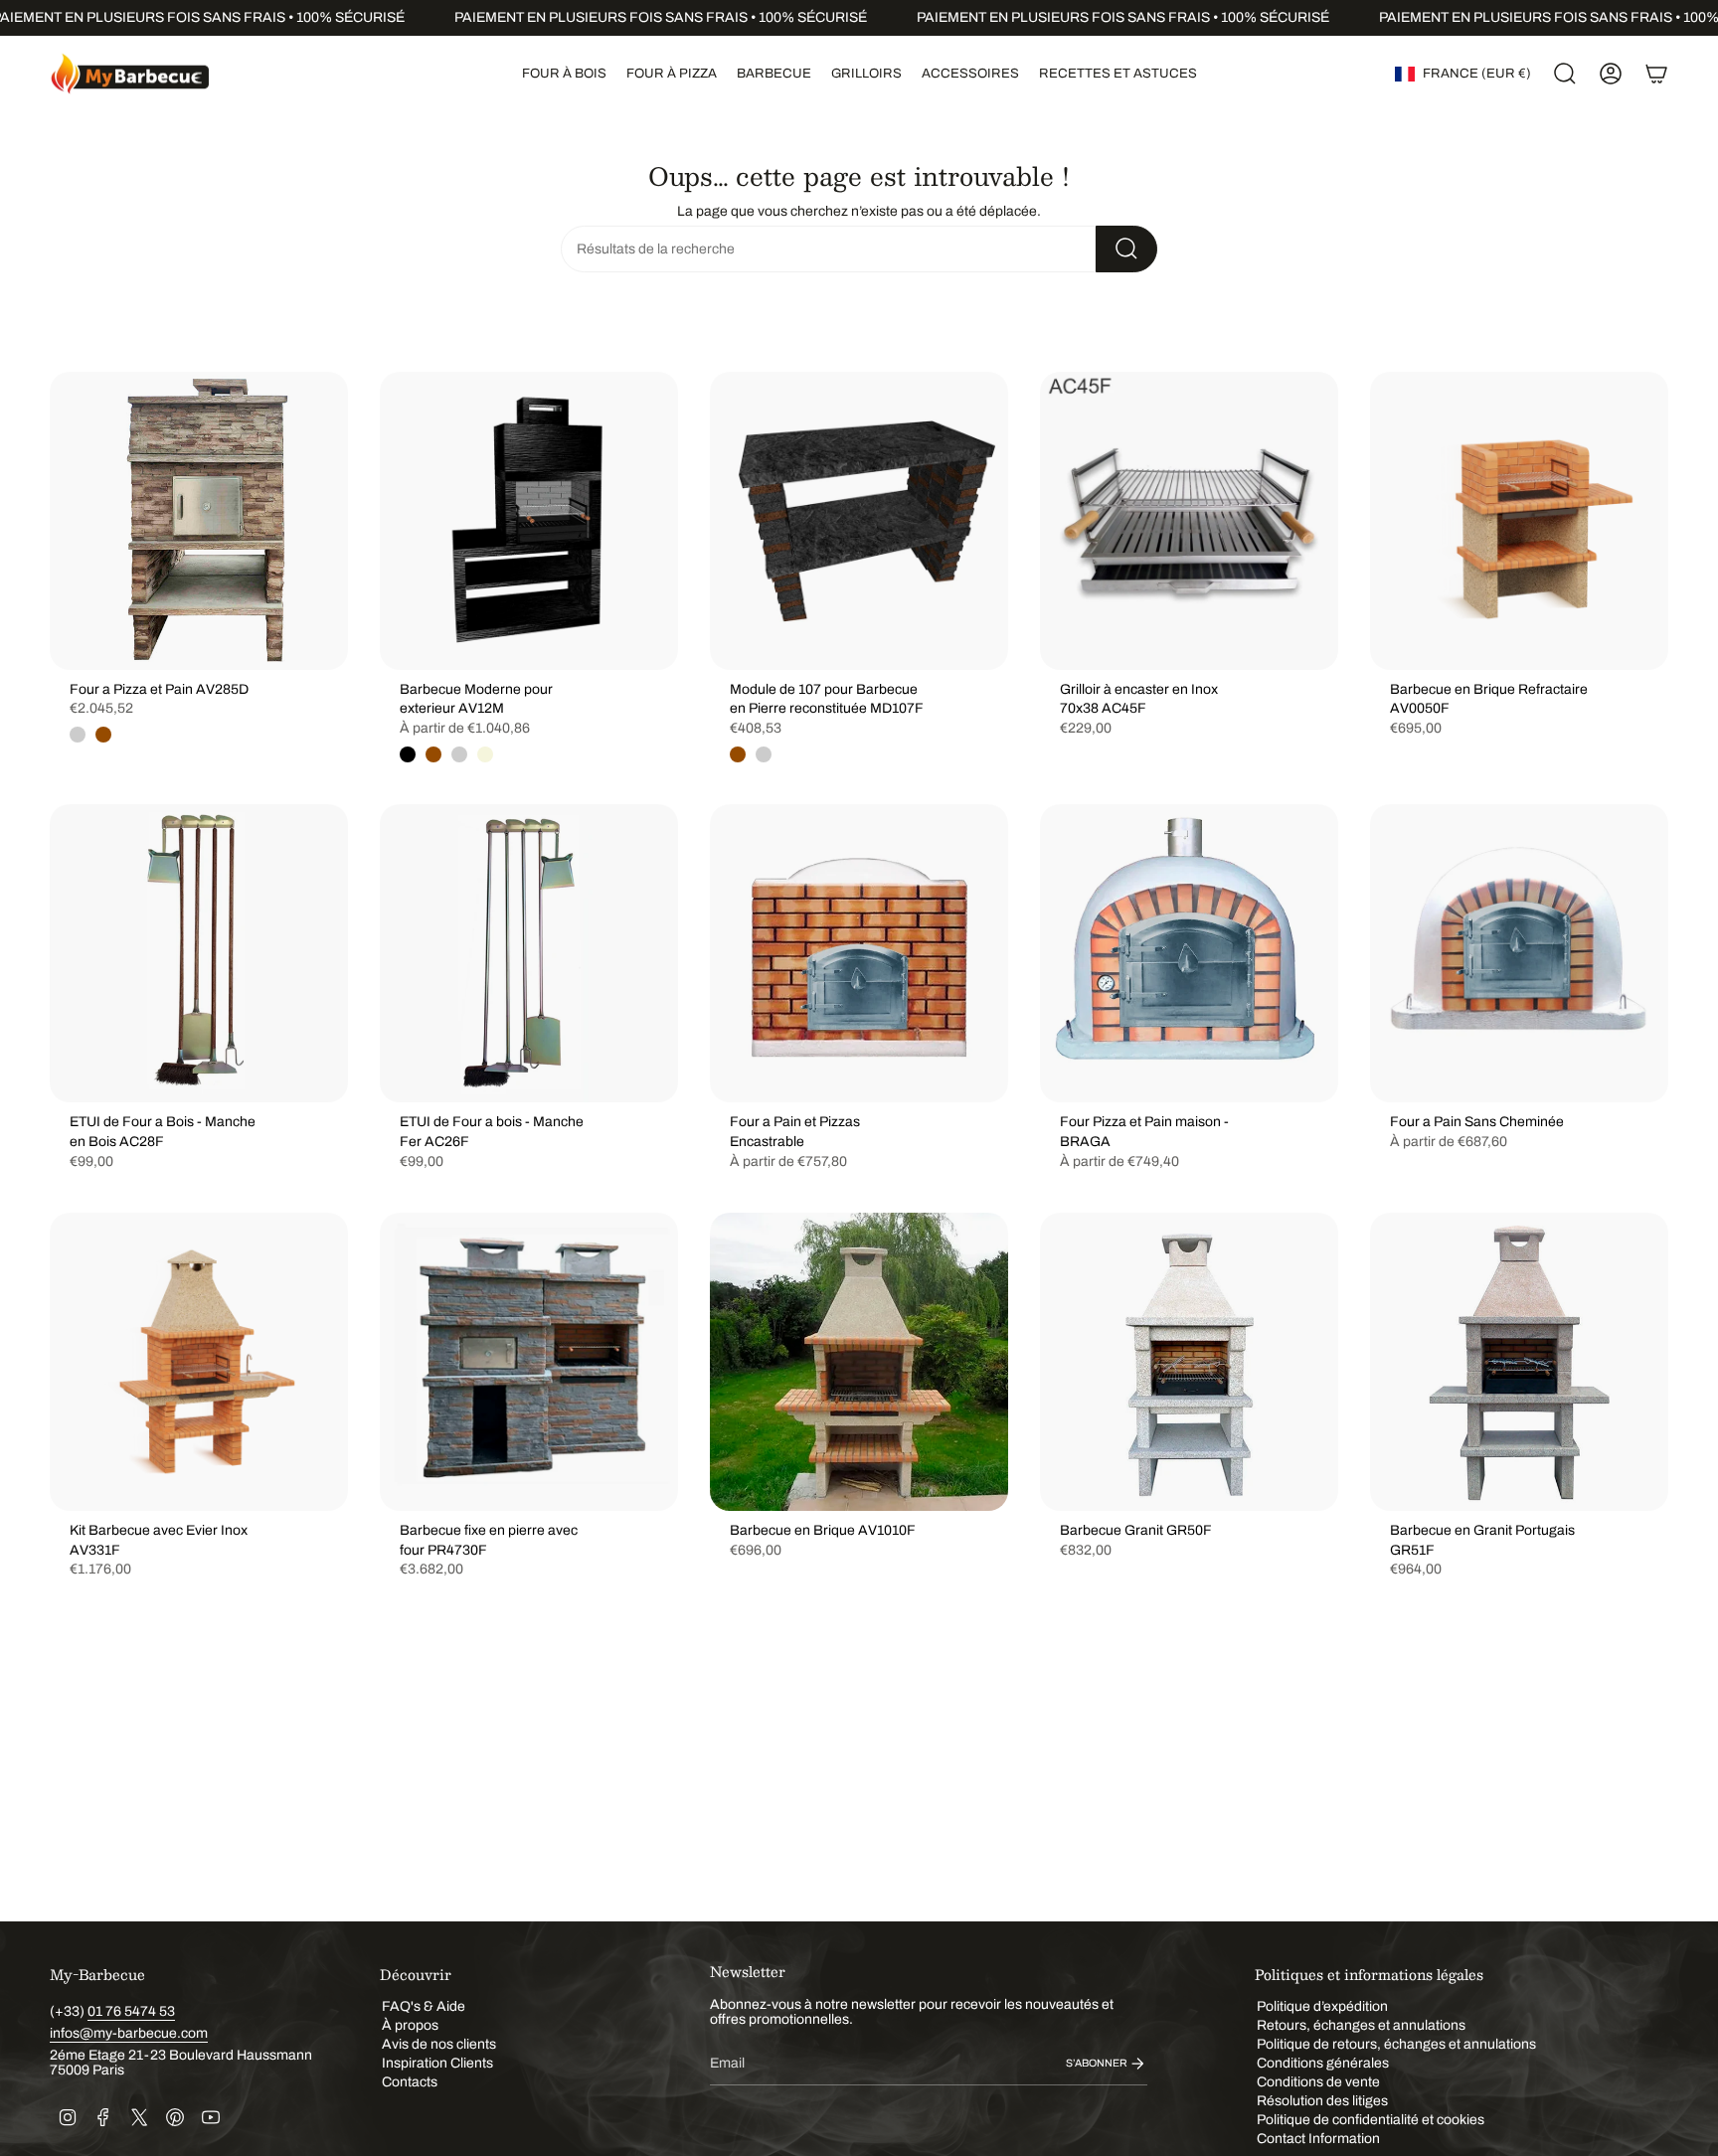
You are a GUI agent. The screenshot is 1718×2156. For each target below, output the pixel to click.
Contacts (410, 2082)
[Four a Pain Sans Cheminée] (1519, 953)
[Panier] (1656, 74)
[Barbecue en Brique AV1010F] (859, 1362)
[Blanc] (459, 754)
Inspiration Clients (437, 2063)
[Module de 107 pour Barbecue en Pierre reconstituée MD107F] (859, 521)
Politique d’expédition (1322, 2006)
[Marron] (103, 735)
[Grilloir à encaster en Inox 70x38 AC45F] (1189, 521)
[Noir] (408, 754)
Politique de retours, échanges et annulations (1396, 2044)
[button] (564, 74)
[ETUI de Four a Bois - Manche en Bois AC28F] (199, 953)
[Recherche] (1126, 249)
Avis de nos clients (439, 2044)
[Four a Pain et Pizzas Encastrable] (859, 953)
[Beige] (485, 754)
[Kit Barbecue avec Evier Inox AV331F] (199, 1362)
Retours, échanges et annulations (1361, 2025)
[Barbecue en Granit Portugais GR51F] (1519, 1362)
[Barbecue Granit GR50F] (1189, 1362)
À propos (410, 2025)
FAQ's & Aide (424, 2006)
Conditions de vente (1318, 2082)
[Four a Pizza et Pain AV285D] (199, 521)
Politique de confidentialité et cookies (1371, 2120)
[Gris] (78, 735)
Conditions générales (1323, 2063)
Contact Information (1318, 2139)
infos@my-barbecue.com (129, 2033)
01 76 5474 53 (131, 2011)
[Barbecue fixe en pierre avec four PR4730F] (529, 1362)
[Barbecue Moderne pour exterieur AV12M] (529, 521)
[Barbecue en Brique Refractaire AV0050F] (1519, 521)
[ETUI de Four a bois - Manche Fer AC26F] (529, 953)
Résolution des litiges (1322, 2101)
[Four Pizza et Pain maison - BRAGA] (1189, 953)
